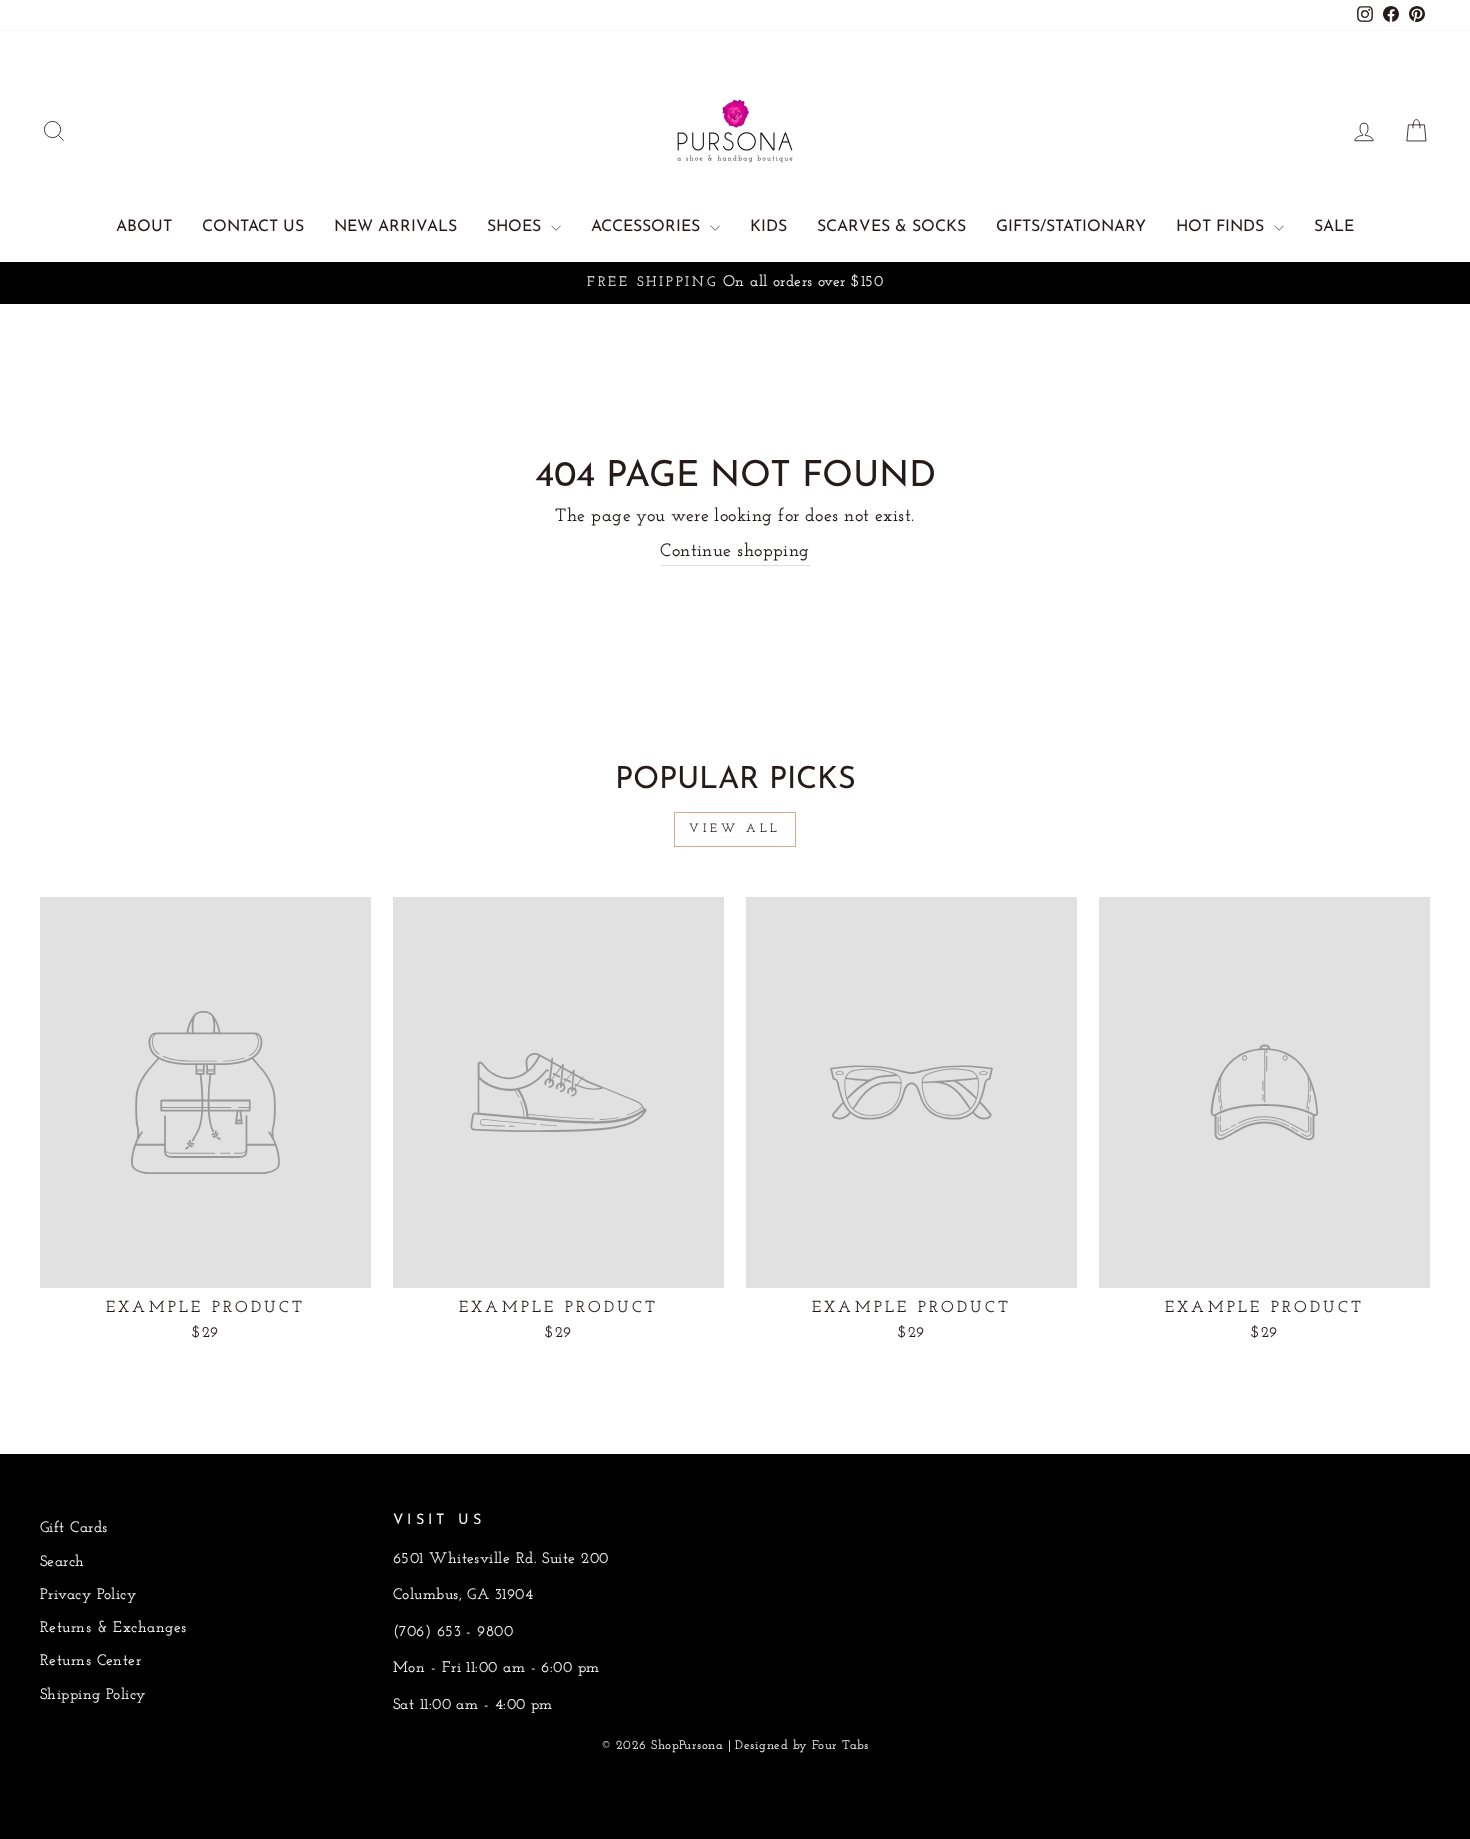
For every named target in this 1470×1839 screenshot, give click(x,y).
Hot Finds (1222, 227)
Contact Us (253, 227)
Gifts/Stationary (1071, 227)
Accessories (648, 227)
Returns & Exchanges (113, 1628)
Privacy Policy (88, 1595)
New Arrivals (395, 227)
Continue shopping (735, 552)
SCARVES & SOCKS (891, 227)
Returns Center (90, 1661)
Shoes (516, 227)
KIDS (768, 227)
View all (735, 829)
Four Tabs (840, 1746)
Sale (1334, 227)
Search (62, 1562)
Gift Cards (74, 1528)
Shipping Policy (93, 1695)
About (144, 227)
